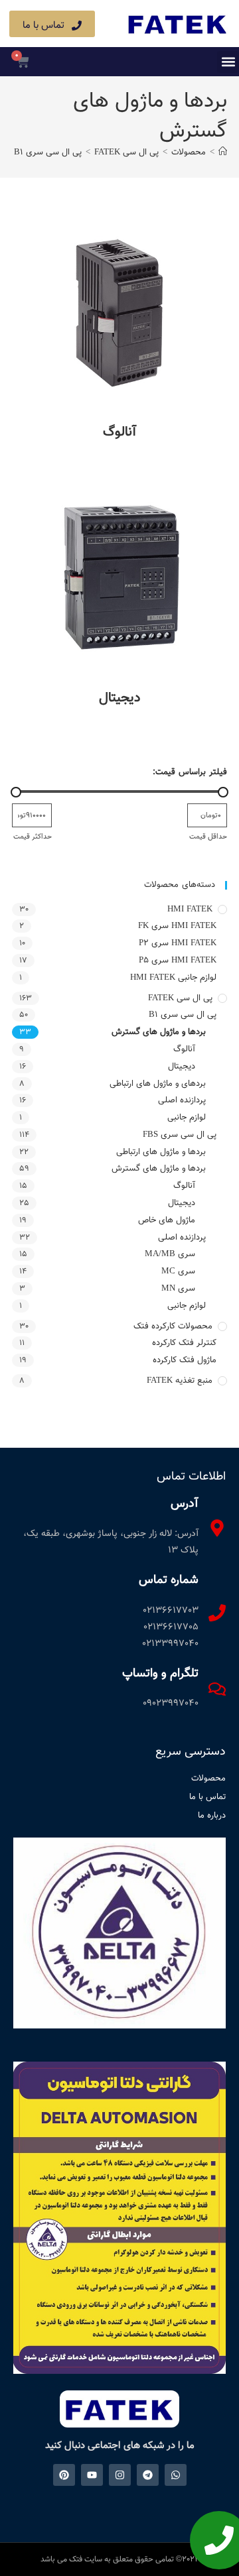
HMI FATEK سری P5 (178, 961)
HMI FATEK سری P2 (178, 943)
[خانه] (223, 152)
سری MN (178, 1289)
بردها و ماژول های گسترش (159, 1032)
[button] (228, 62)
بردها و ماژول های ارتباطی (161, 1152)
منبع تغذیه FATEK (180, 1381)
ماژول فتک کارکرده (185, 1360)
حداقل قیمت (208, 837)
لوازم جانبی (187, 1118)
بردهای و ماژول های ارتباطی (158, 1084)
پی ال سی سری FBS (180, 1135)
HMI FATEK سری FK (177, 926)
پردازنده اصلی (182, 1100)
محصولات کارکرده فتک (173, 1326)
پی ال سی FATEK (180, 998)
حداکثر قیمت (33, 837)
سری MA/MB (170, 1254)
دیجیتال (182, 1067)
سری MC (178, 1271)
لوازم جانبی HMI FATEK (173, 978)
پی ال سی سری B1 (183, 1015)
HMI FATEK (190, 909)
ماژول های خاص (167, 1220)
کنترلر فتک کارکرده (184, 1343)
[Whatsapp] (176, 2475)
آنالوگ (184, 1049)
